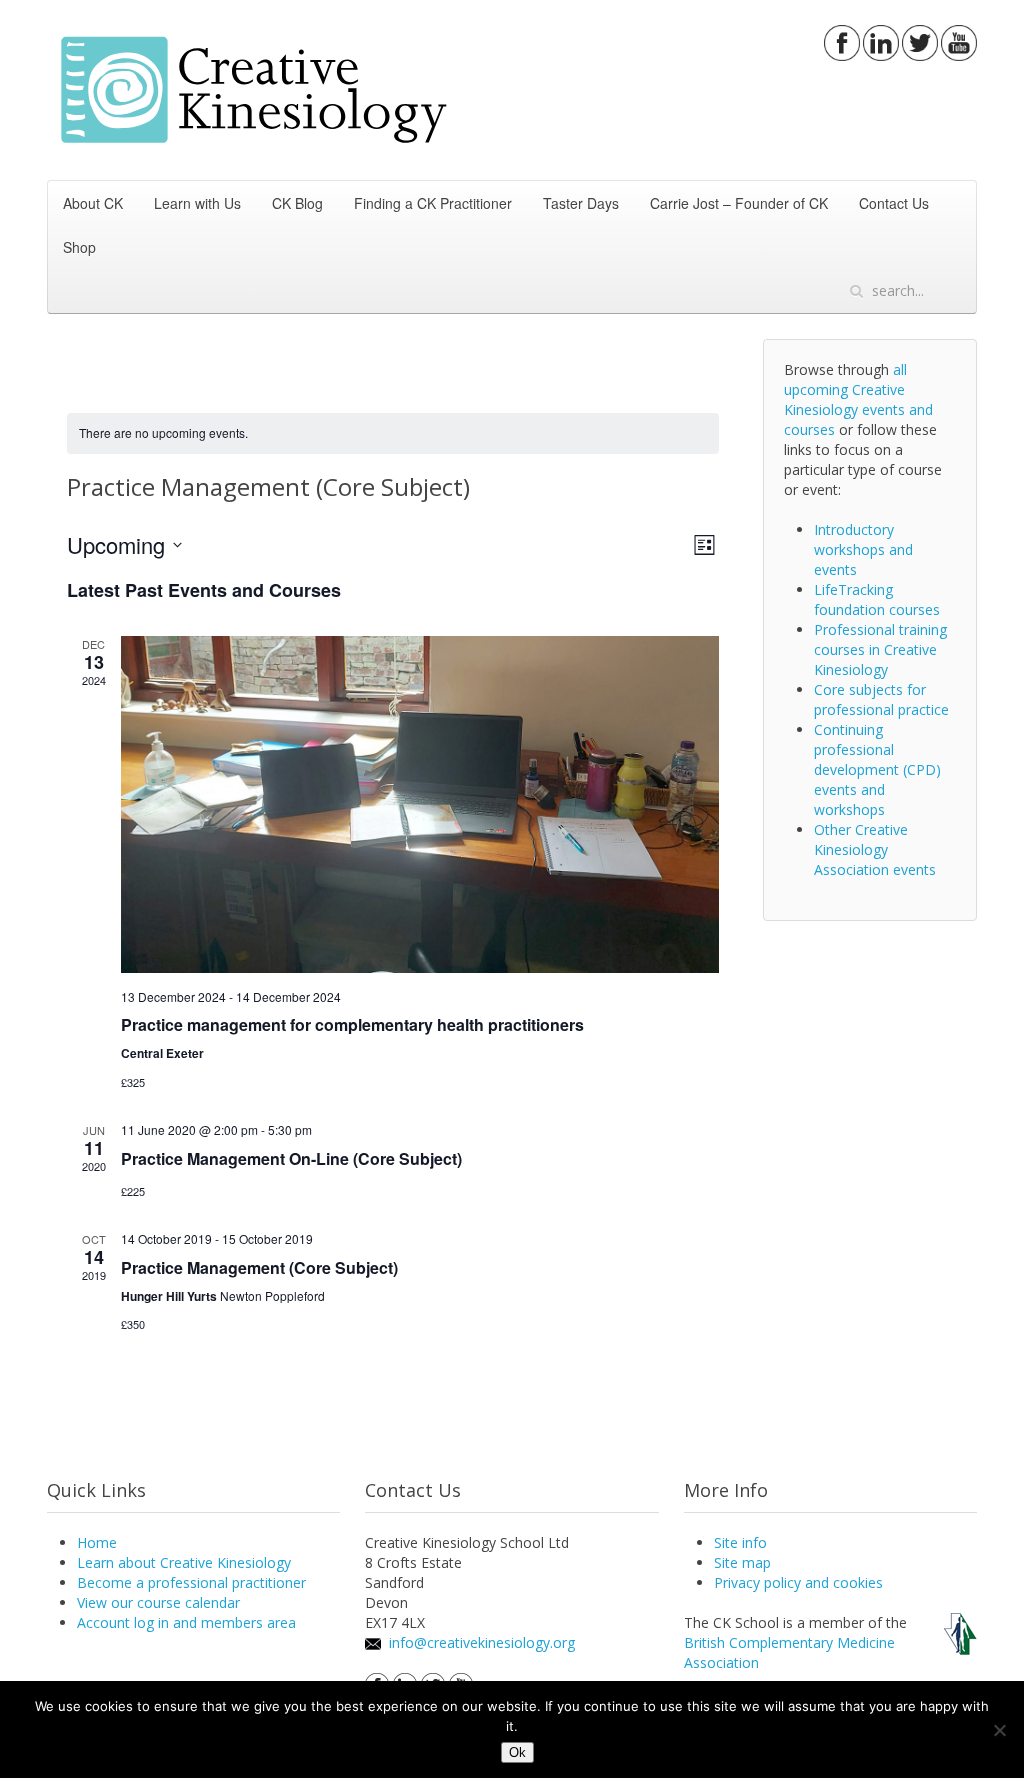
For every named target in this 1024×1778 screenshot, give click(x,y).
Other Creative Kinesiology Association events (875, 849)
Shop (79, 247)
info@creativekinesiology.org (482, 1642)
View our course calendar (158, 1602)
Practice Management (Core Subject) (259, 1267)
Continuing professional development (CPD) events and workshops (877, 769)
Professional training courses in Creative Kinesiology (880, 649)
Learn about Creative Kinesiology (184, 1562)
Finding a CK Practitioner (433, 203)
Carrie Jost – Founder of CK (739, 203)
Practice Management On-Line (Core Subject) (291, 1158)
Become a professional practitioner (191, 1582)
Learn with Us (197, 203)
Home (97, 1542)
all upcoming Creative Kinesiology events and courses (858, 399)
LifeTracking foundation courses (877, 599)
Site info (740, 1542)
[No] (999, 1730)
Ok (517, 1752)
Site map (742, 1562)
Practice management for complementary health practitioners (352, 1024)
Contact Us (894, 203)
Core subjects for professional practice (881, 699)
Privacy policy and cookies (798, 1582)
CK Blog (297, 203)
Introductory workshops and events (863, 549)
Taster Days (581, 203)
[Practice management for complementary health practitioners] (420, 804)
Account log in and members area (186, 1622)
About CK (93, 203)
